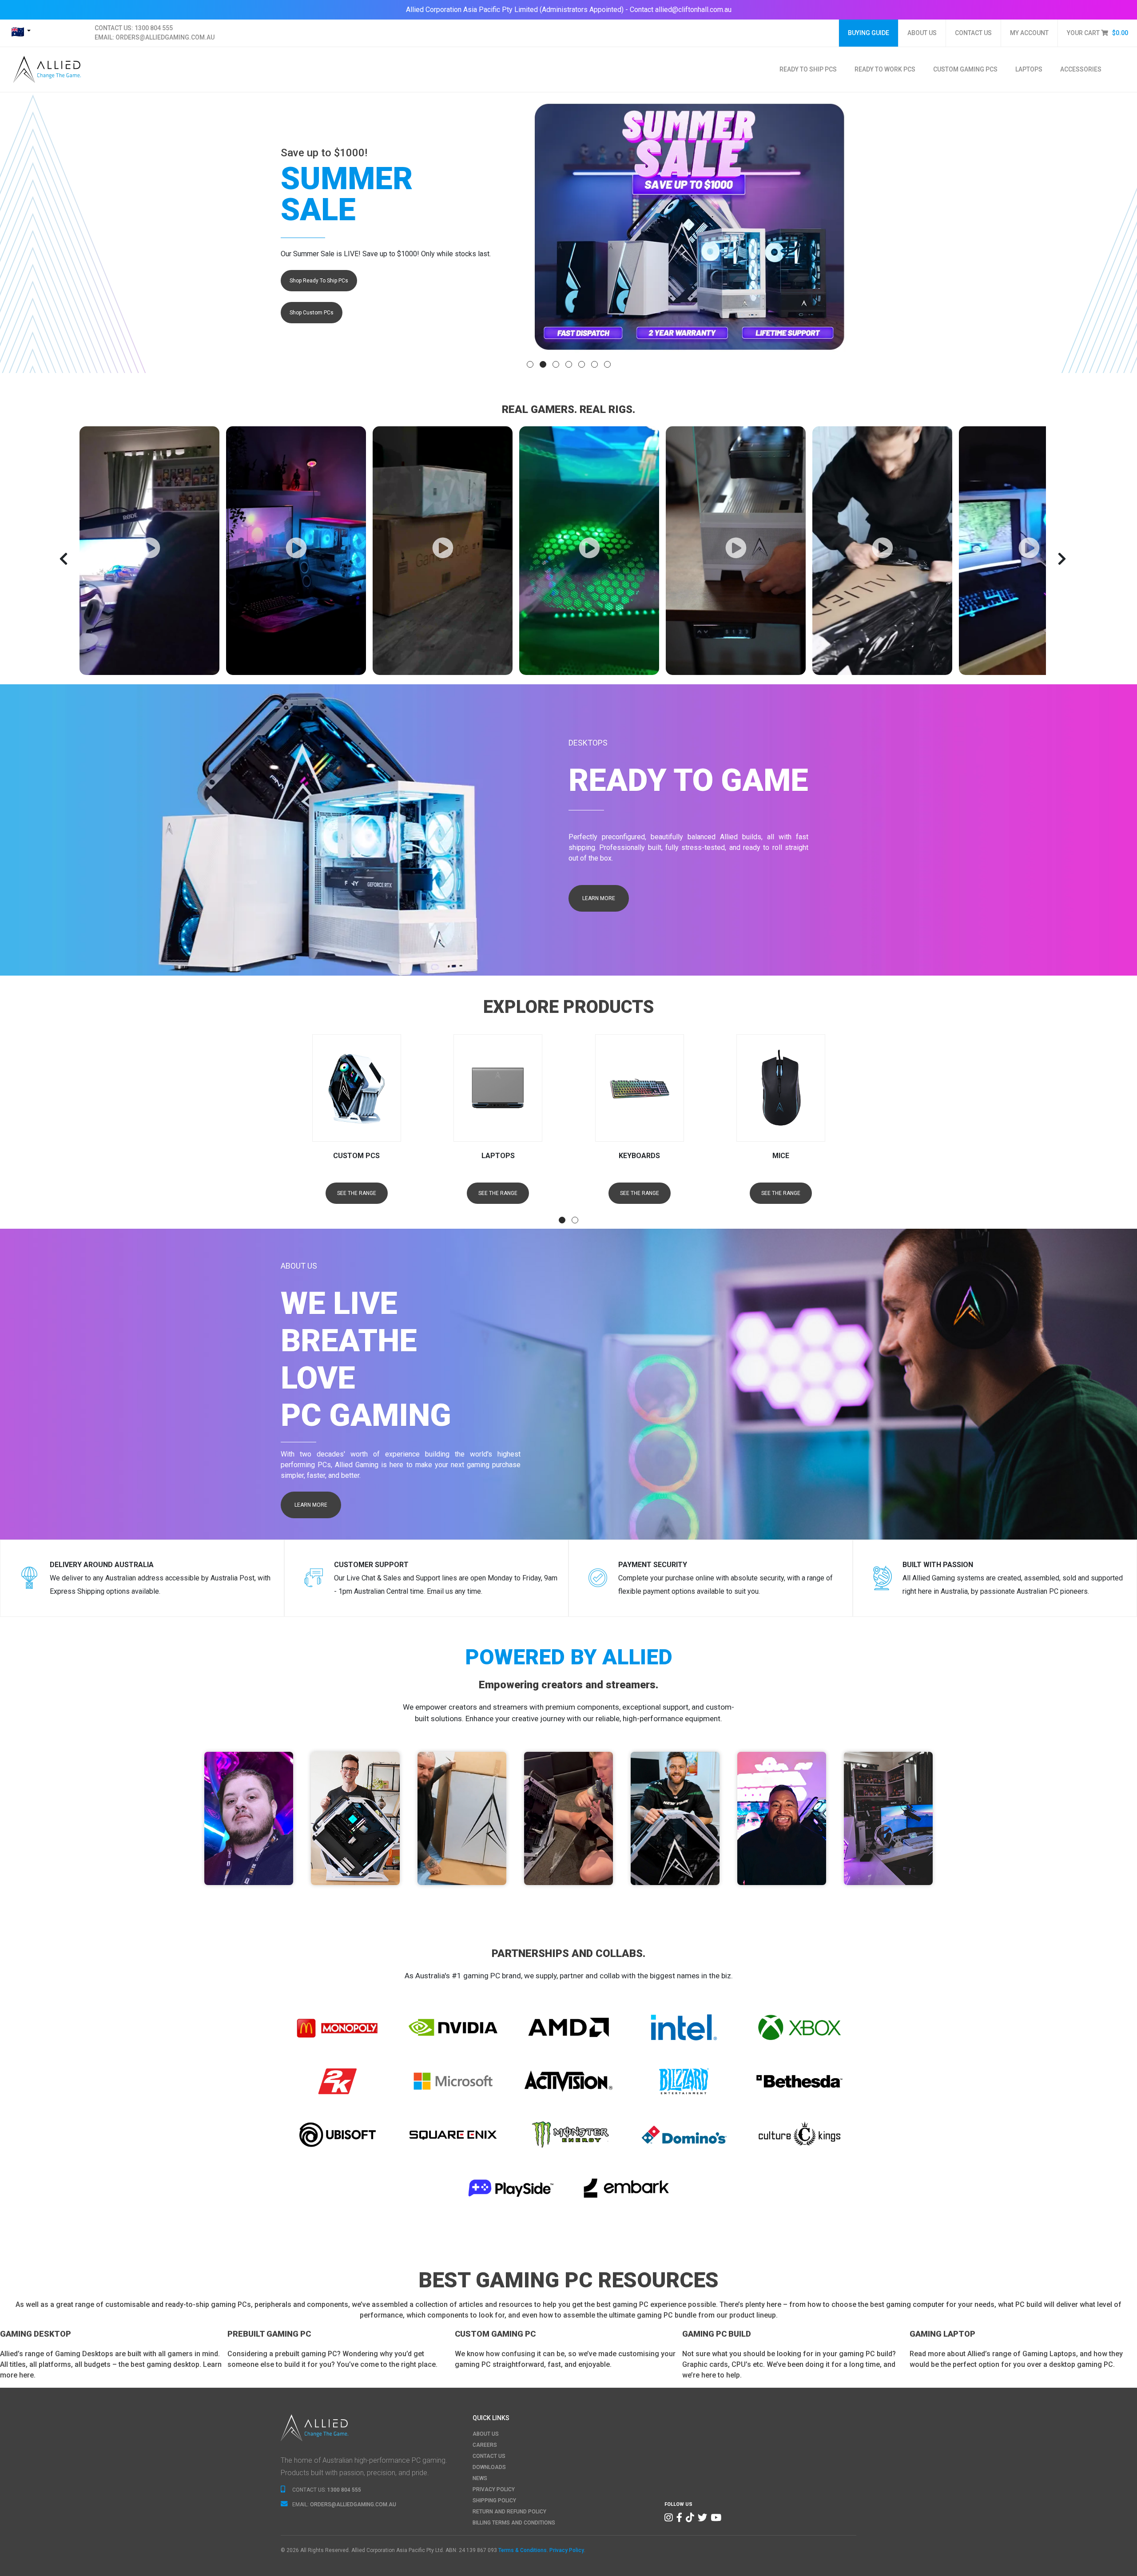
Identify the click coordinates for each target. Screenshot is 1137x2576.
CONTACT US (973, 33)
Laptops (1029, 69)
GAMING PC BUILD (717, 2334)
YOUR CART (1097, 33)
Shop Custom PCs (312, 313)
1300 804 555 (154, 28)
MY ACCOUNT (1029, 33)
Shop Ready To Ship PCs (319, 281)
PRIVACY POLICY (494, 2489)
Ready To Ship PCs (808, 69)
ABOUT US (922, 33)
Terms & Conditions (523, 2550)
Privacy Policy (567, 2550)
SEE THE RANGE (356, 1193)
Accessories (1081, 69)
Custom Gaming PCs (965, 69)
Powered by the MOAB (249, 1850)
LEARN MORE (599, 898)
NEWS (480, 2478)
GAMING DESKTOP (36, 2334)
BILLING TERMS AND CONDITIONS (514, 2523)
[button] (530, 364)
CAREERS (485, 2445)
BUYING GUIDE (869, 33)
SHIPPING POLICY (494, 2501)
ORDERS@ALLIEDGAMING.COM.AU (165, 37)
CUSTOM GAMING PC (495, 2334)
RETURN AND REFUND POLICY (509, 2512)
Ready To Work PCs (885, 69)
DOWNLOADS (489, 2467)
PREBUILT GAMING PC (269, 2334)
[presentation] (86, 559)
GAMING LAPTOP (942, 2334)
